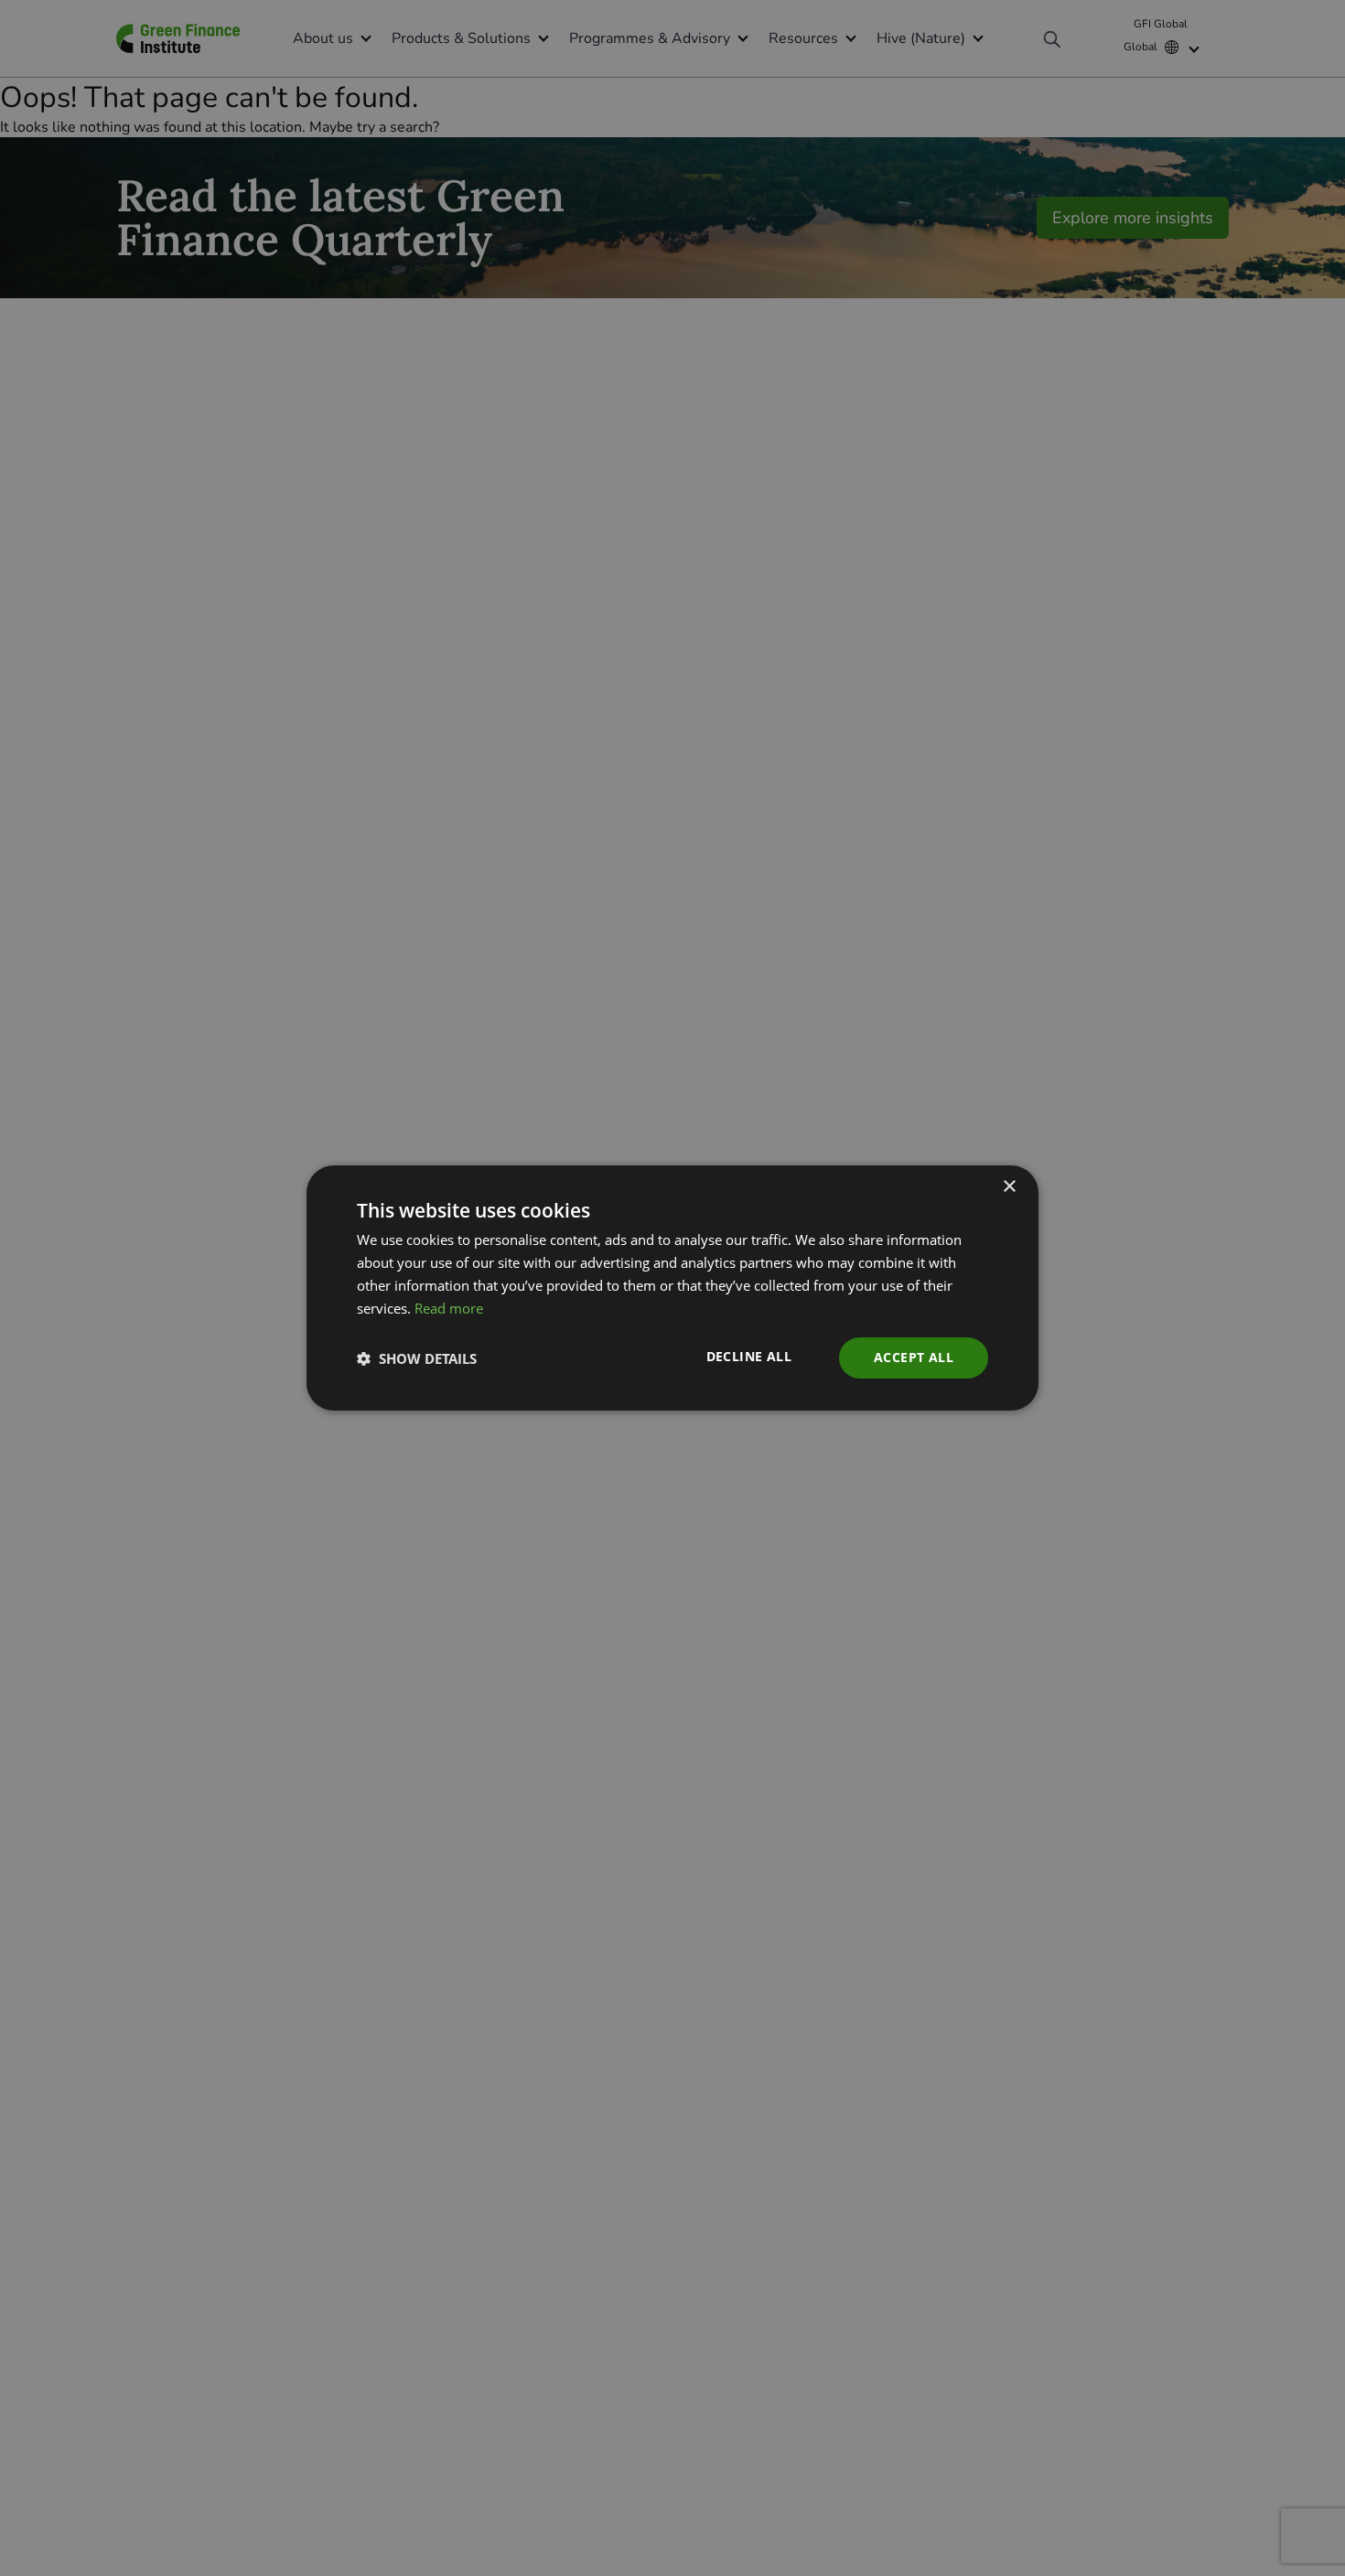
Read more (449, 1308)
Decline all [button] (749, 1356)
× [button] (1009, 1187)
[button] (417, 1358)
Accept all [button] (914, 1357)
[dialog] (672, 1288)
